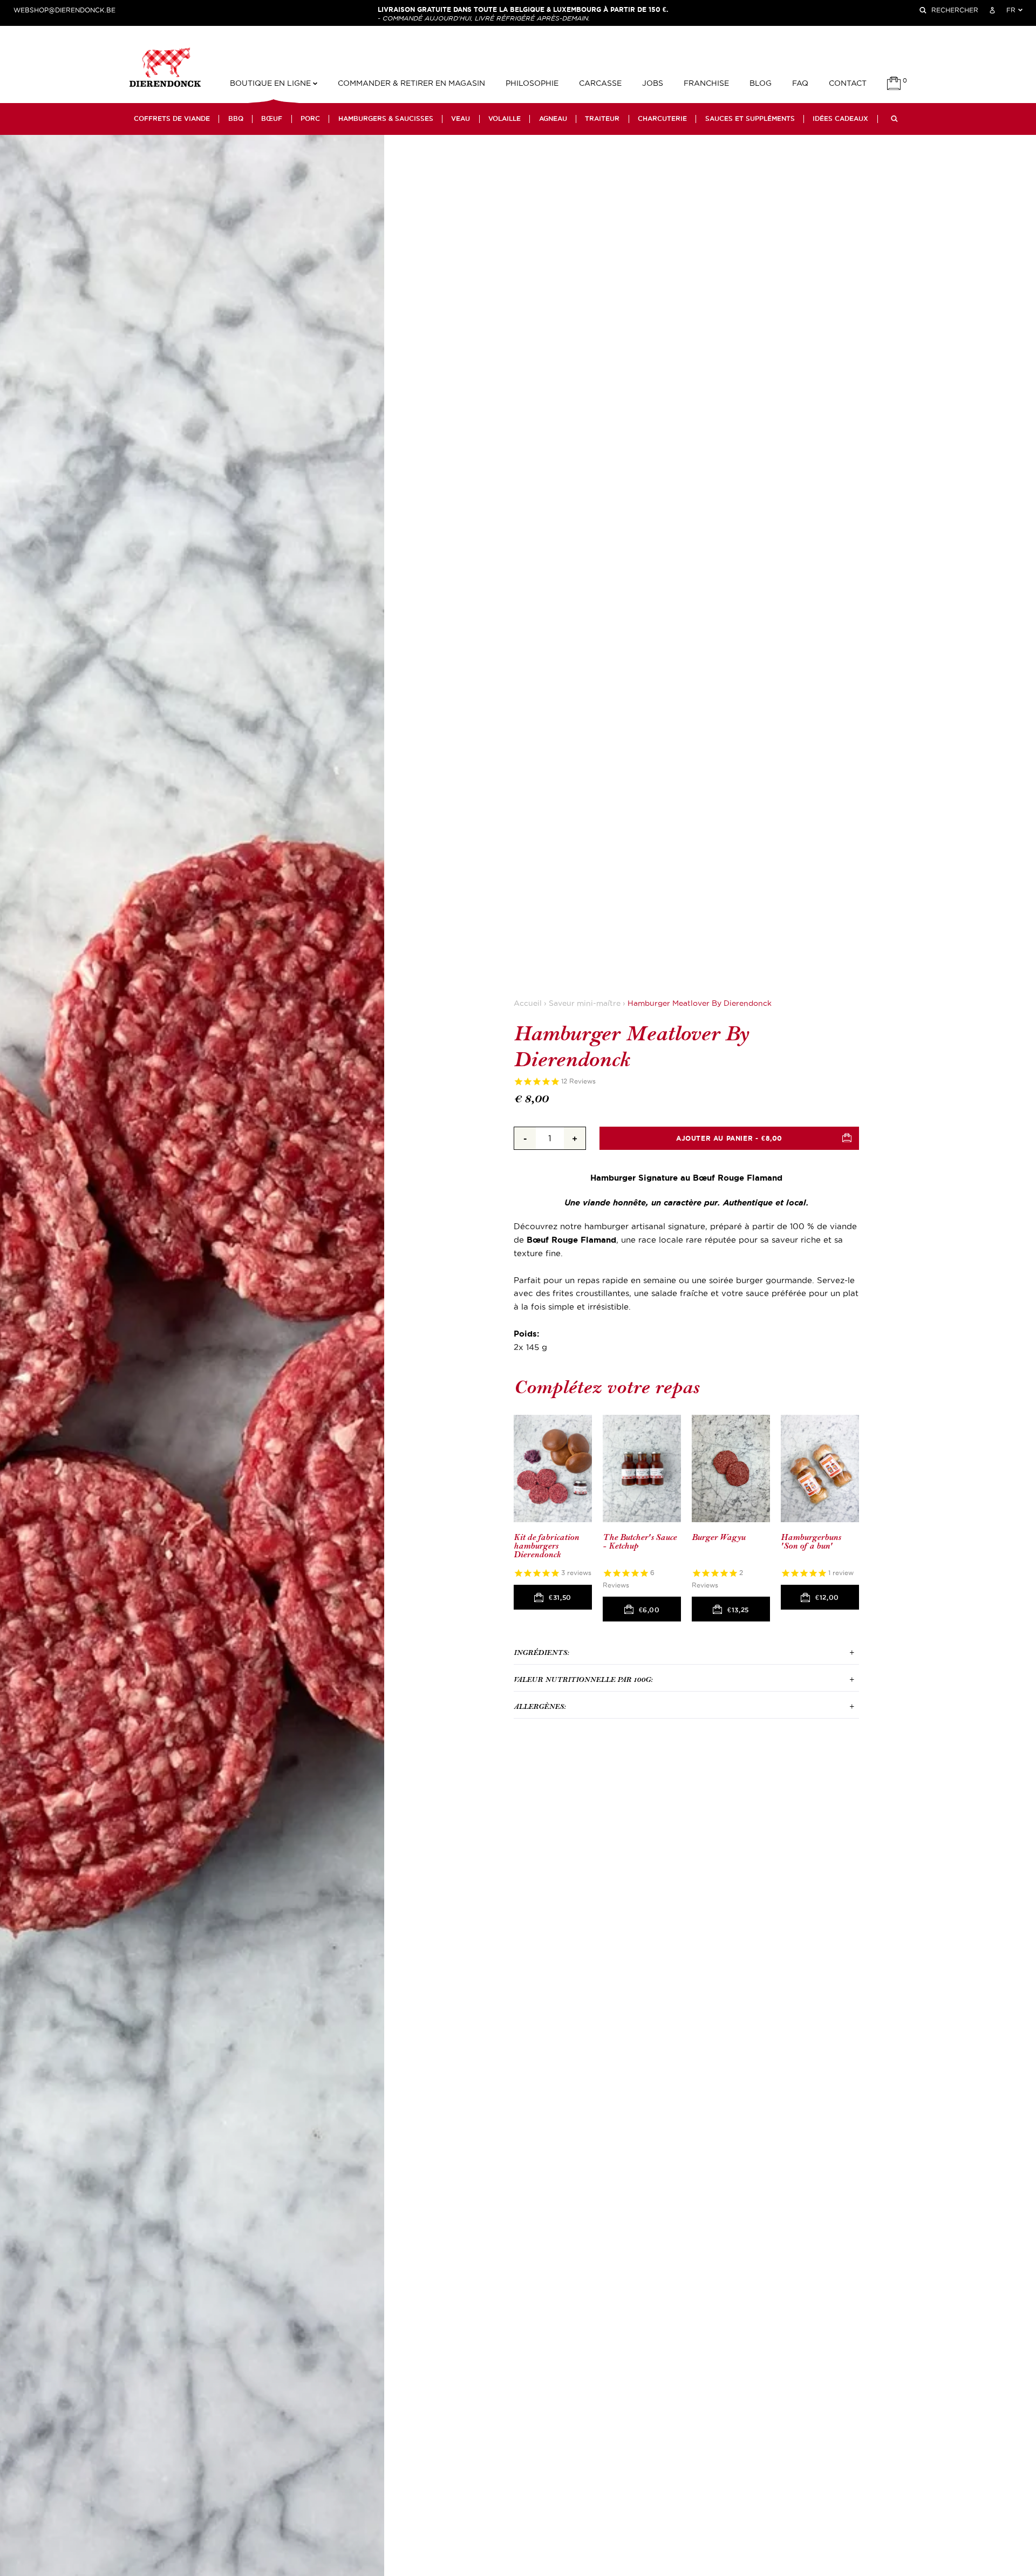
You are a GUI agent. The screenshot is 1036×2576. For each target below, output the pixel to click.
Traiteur (602, 119)
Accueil (528, 1003)
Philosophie (532, 83)
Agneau (553, 119)
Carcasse (600, 83)
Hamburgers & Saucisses (386, 119)
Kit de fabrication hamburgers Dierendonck (546, 1546)
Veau (461, 119)
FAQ (800, 83)
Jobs (653, 83)
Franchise (706, 83)
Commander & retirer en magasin (411, 83)
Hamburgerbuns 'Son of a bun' (811, 1542)
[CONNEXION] (992, 10)
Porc (310, 119)
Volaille (505, 119)
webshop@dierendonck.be (64, 10)
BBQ (236, 119)
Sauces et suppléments (750, 119)
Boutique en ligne (271, 83)
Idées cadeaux (840, 119)
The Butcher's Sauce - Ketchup (640, 1542)
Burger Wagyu (718, 1538)
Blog (761, 83)
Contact (848, 83)
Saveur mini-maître (585, 1003)
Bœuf (272, 119)
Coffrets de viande (172, 119)
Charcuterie (662, 119)
